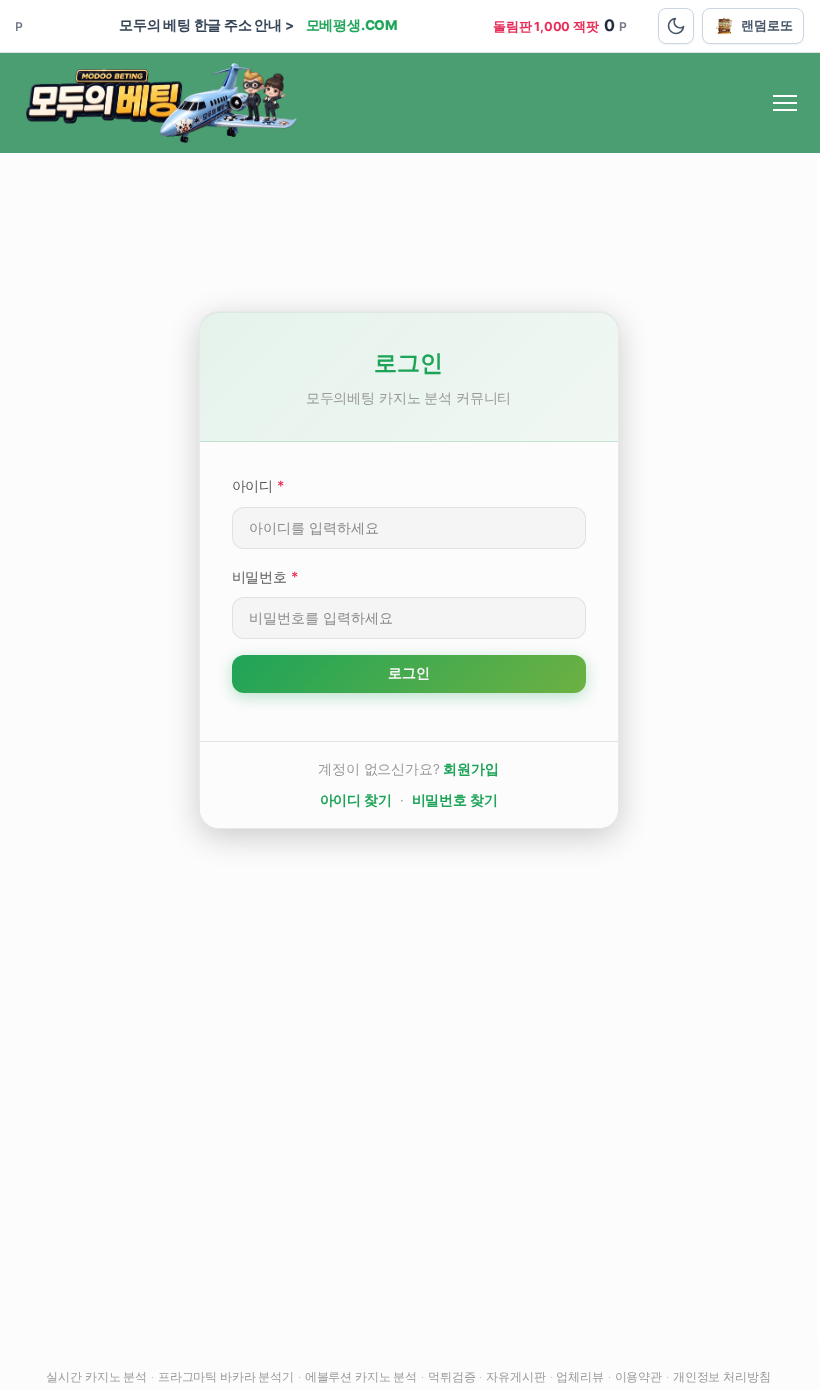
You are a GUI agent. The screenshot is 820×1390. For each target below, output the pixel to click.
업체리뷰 (579, 1376)
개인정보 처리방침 (722, 1376)
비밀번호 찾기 (455, 800)
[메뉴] (785, 103)
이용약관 (638, 1376)
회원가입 (470, 769)
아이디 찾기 (356, 800)
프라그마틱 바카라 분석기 (226, 1376)
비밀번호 (265, 576)
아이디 (258, 485)
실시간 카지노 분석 (96, 1376)
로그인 (409, 673)
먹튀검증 (451, 1376)
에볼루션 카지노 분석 (361, 1376)
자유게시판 (515, 1376)
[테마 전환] (676, 26)
